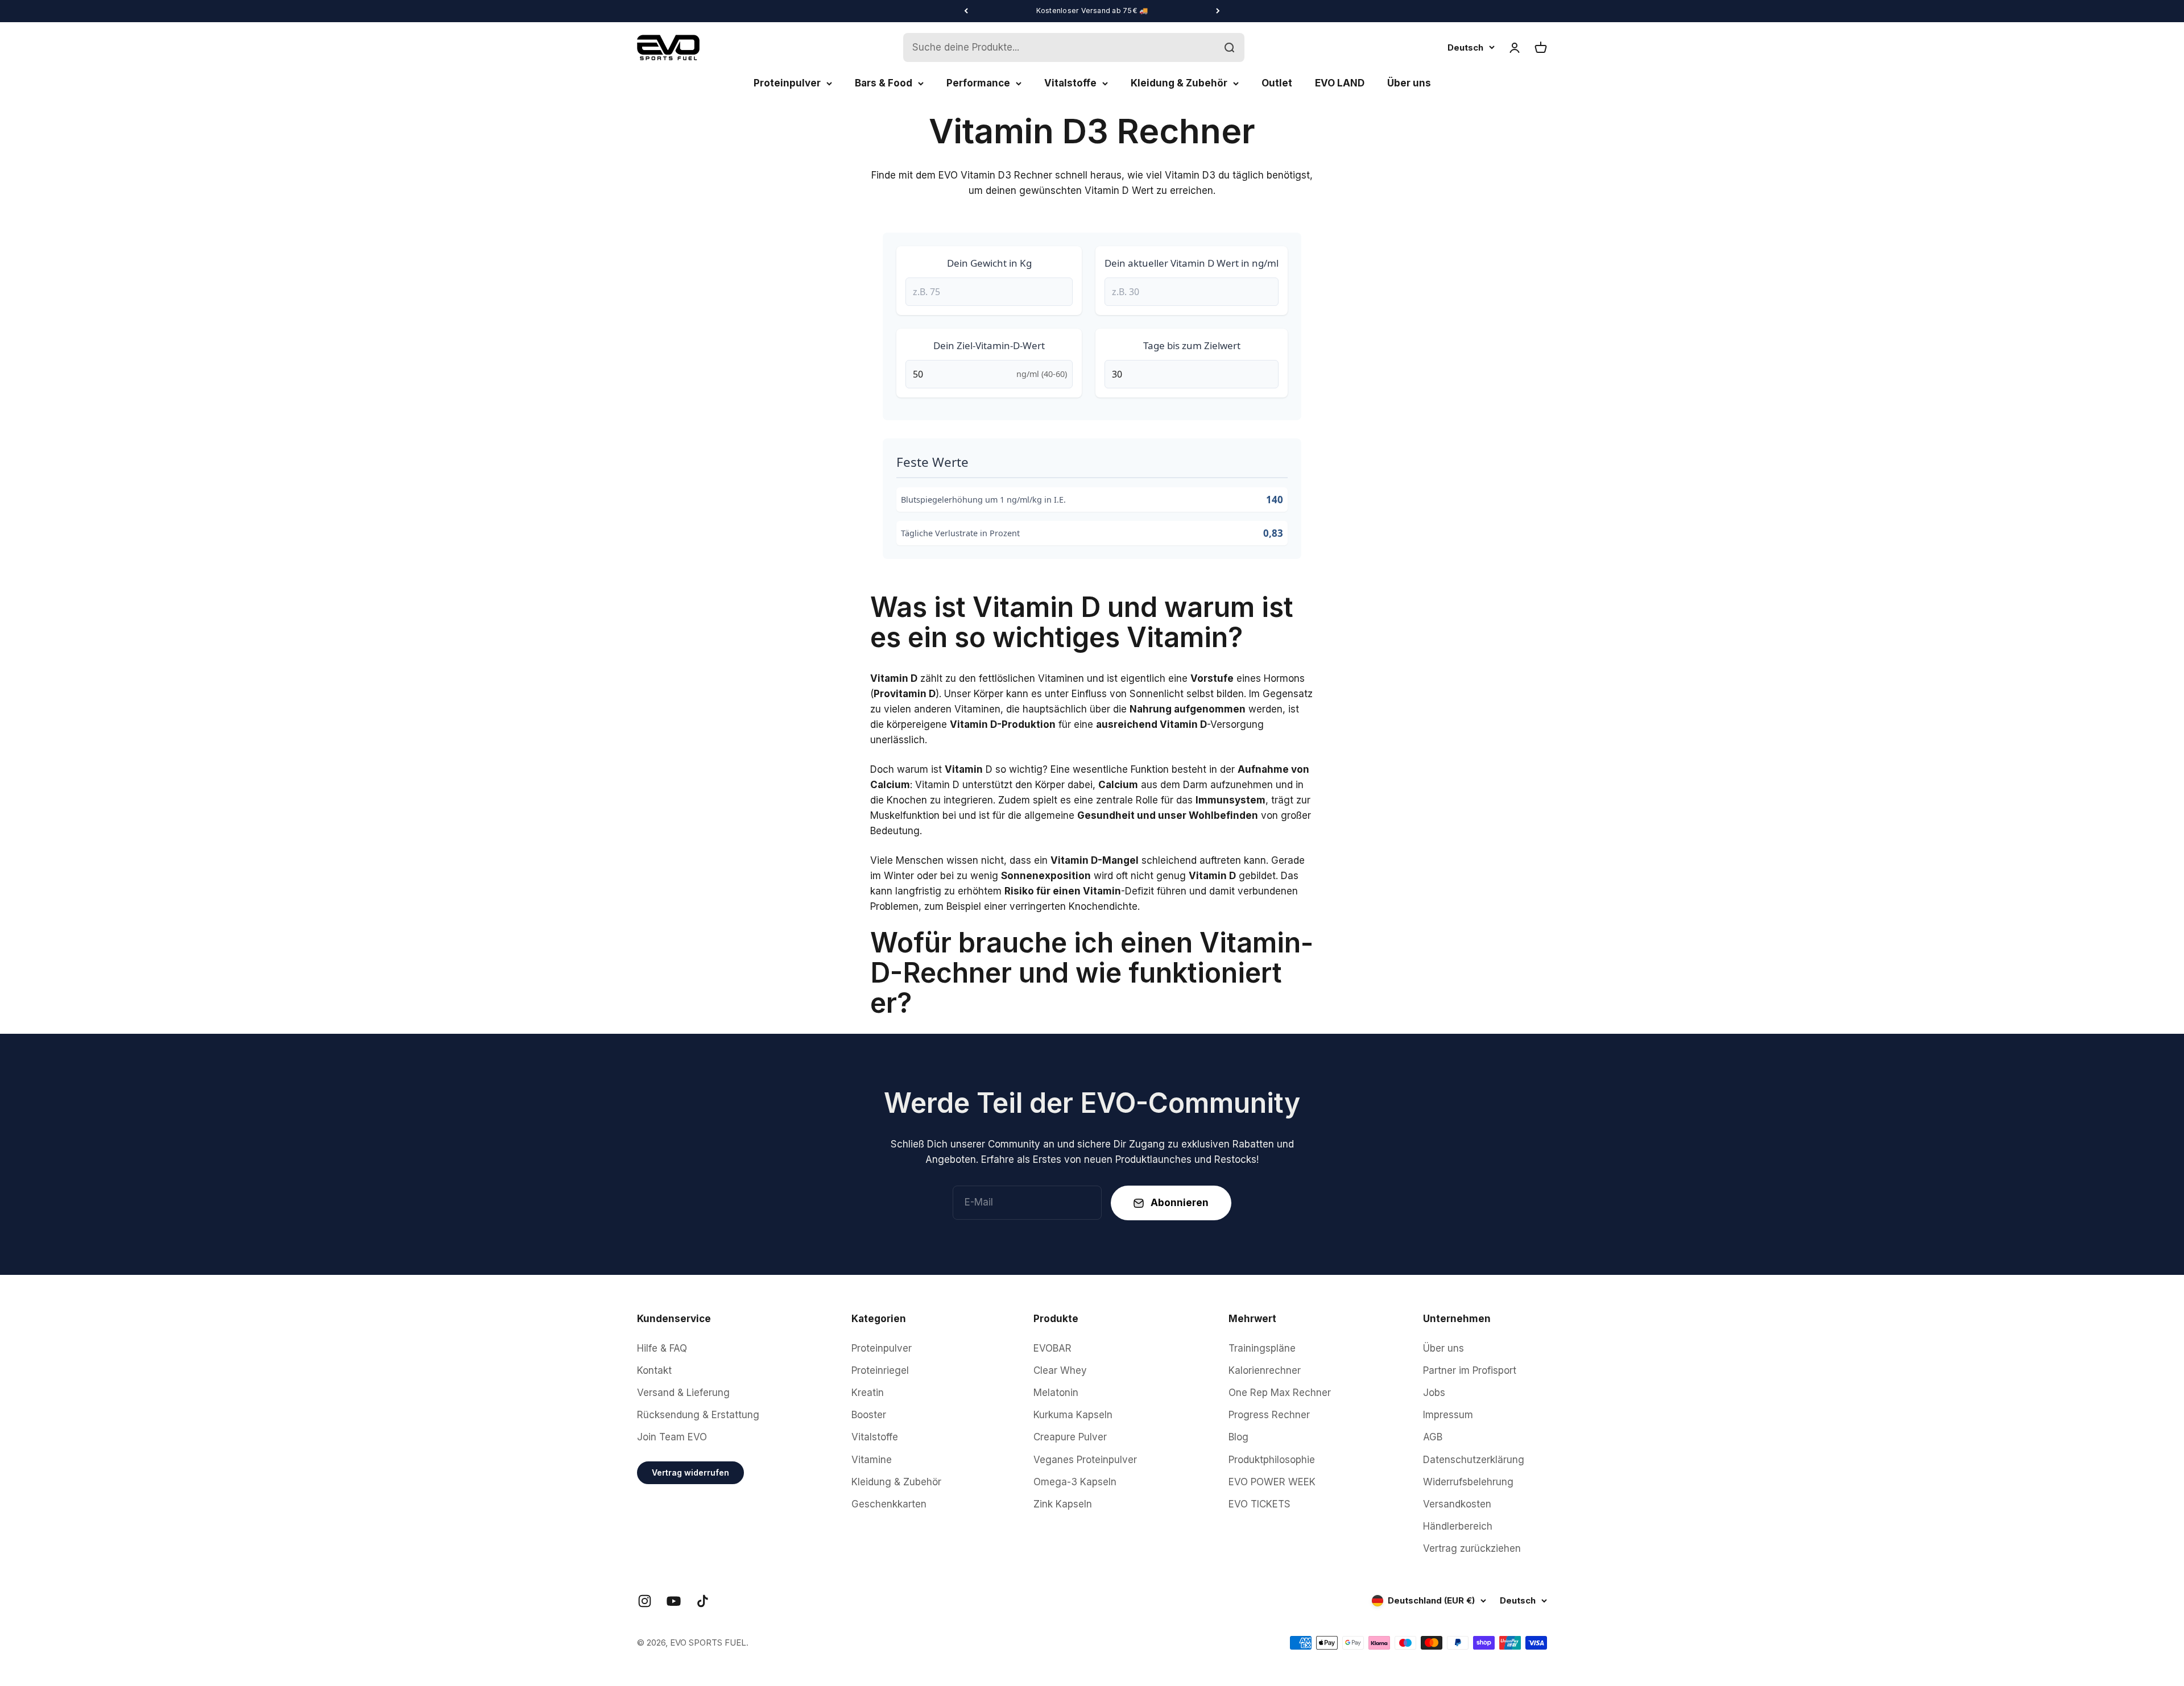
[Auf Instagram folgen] (645, 1601)
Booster (869, 1415)
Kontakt (654, 1370)
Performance (978, 83)
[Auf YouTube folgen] (674, 1601)
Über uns (1409, 83)
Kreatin (868, 1393)
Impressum (1448, 1415)
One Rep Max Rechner (1280, 1393)
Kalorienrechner (1265, 1370)
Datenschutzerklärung (1474, 1460)
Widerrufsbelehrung (1468, 1482)
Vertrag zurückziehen (1472, 1548)
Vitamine (872, 1460)
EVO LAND (1340, 83)
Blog (1238, 1437)
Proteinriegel (880, 1370)
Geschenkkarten (889, 1504)
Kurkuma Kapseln (1073, 1415)
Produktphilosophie (1272, 1460)
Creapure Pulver (1070, 1437)
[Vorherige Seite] (966, 11)
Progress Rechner (1269, 1415)
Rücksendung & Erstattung (698, 1415)
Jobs (1434, 1393)
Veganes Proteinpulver (1085, 1460)
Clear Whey (1060, 1370)
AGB (1433, 1437)
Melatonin (1056, 1393)
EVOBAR (1052, 1348)
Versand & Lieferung (683, 1393)
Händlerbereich (1458, 1526)
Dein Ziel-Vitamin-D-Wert (989, 345)
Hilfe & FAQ (662, 1348)
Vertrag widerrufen (690, 1472)
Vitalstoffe (1070, 83)
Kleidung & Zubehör (1179, 83)
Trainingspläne (1262, 1348)
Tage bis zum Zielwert (1192, 345)
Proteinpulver (787, 83)
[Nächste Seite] (1218, 11)
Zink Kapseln (1063, 1504)
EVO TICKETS (1259, 1504)
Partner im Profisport (1470, 1370)
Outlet (1277, 83)
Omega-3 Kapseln (1075, 1482)
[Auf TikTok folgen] (703, 1601)
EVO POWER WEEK (1272, 1482)
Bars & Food (884, 83)
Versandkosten (1457, 1504)
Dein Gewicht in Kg (989, 263)
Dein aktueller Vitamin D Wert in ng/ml (1192, 263)
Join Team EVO (672, 1437)
